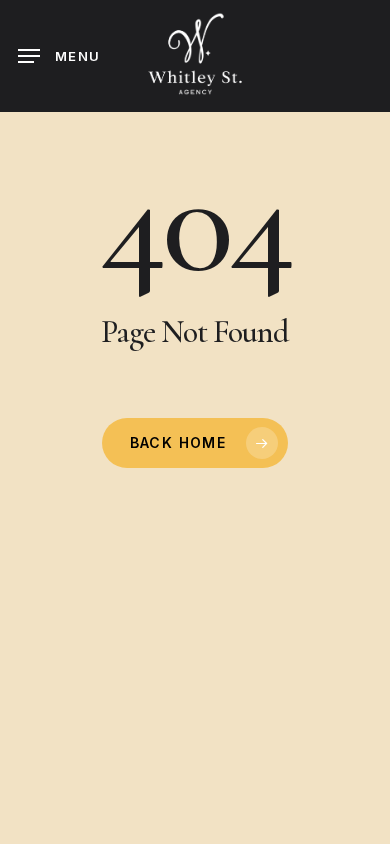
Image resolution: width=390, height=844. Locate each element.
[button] (59, 56)
